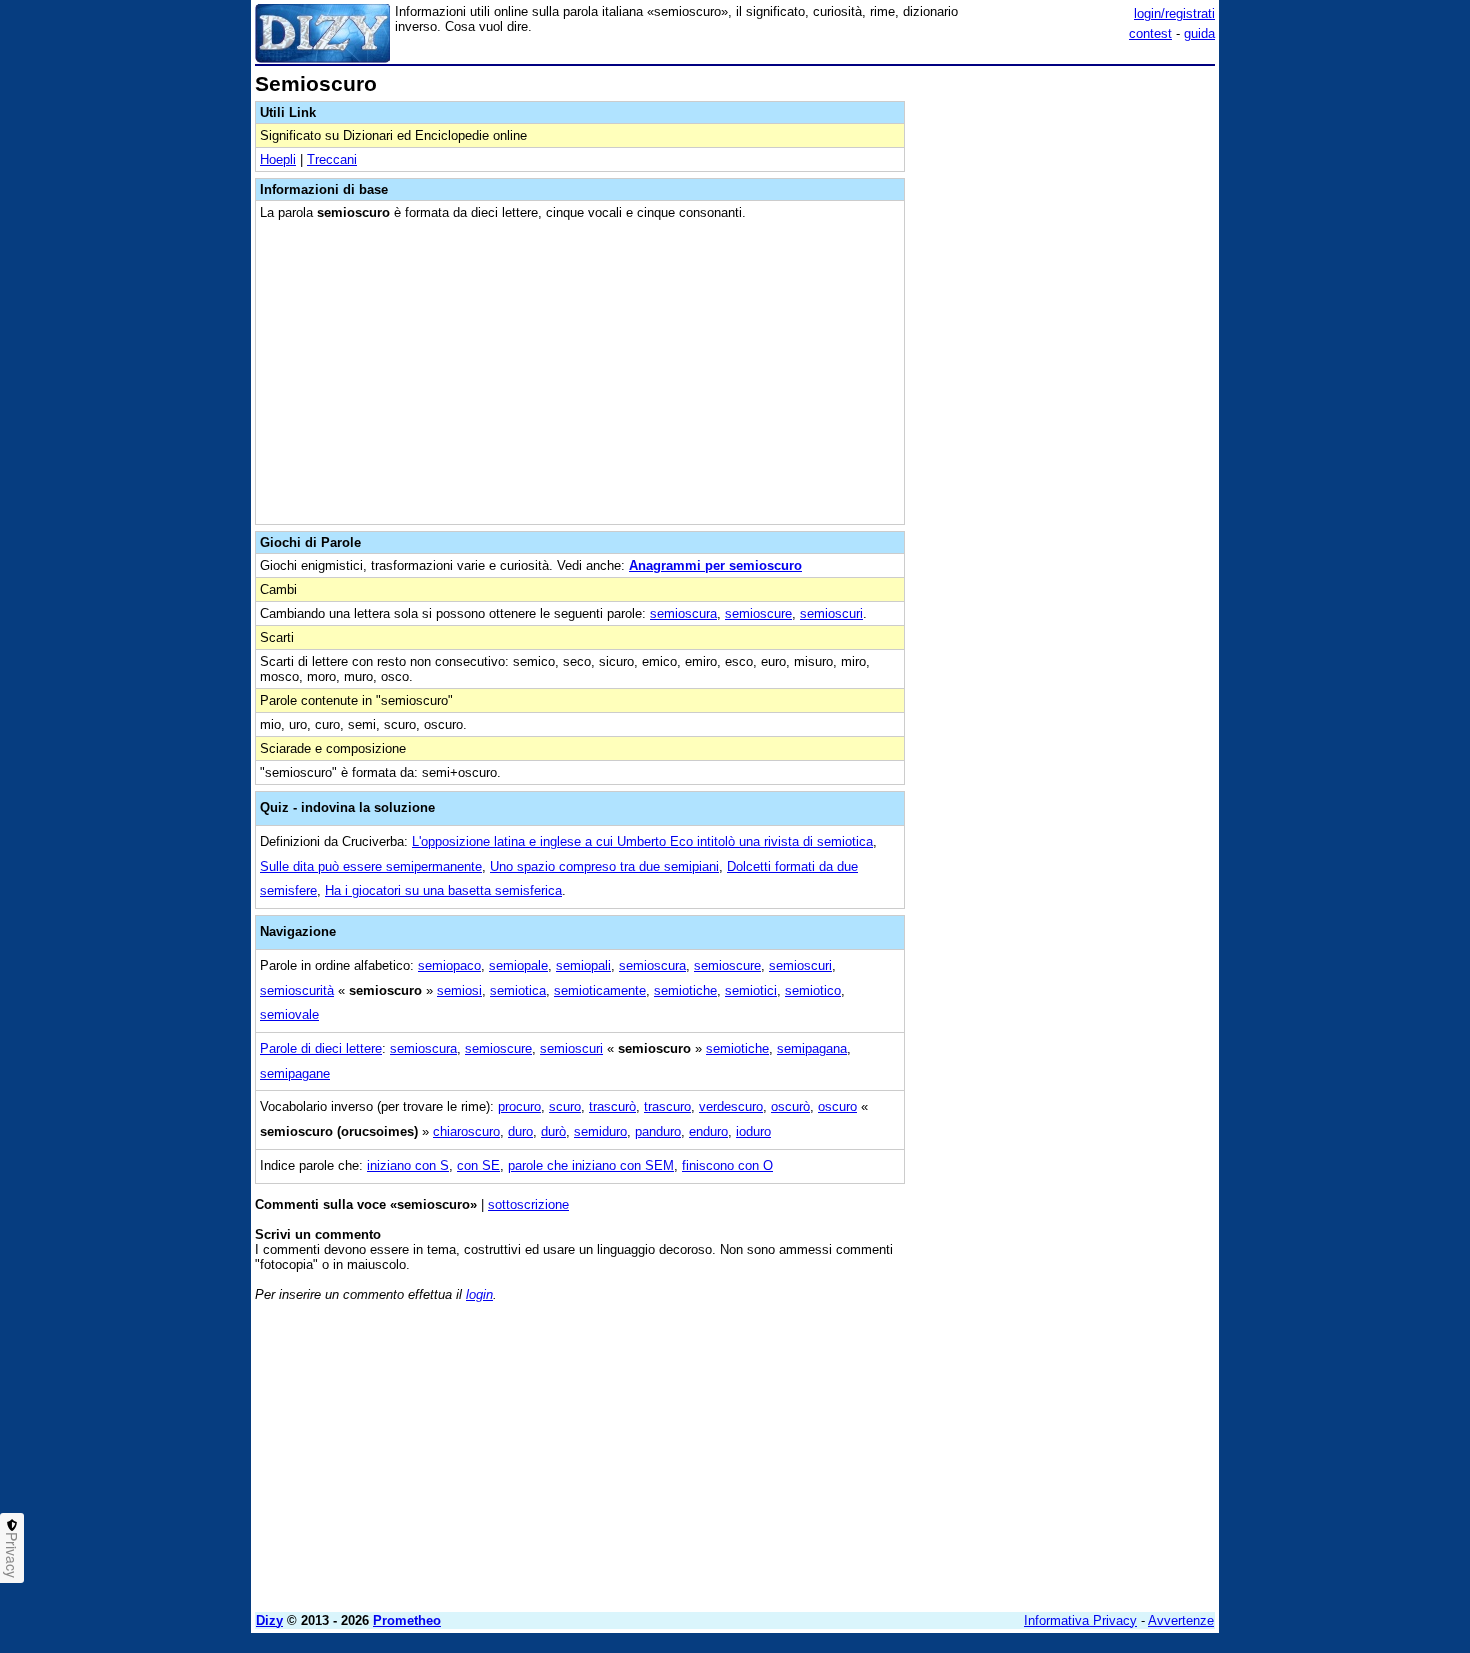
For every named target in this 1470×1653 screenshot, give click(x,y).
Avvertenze (1181, 1620)
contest (1150, 33)
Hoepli (278, 159)
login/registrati (1174, 13)
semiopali (583, 965)
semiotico (813, 990)
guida (1199, 33)
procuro (519, 1106)
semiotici (751, 990)
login (479, 1294)
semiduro (600, 1131)
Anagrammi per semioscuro (715, 565)
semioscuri (831, 613)
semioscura (683, 613)
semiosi (459, 990)
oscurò (790, 1106)
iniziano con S (408, 1165)
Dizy (269, 1620)
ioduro (753, 1131)
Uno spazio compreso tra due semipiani (604, 866)
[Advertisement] (1065, 373)
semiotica (518, 990)
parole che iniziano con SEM (591, 1165)
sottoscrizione (528, 1204)
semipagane (295, 1073)
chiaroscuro (466, 1131)
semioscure (758, 613)
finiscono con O (727, 1165)
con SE (478, 1165)
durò (553, 1131)
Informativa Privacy (1080, 1620)
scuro (565, 1106)
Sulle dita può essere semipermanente (371, 866)
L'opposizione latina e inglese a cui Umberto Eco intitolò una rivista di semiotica (642, 841)
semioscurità (297, 990)
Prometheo (407, 1620)
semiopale (518, 965)
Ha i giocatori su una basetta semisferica (443, 890)
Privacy (12, 1555)
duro (520, 1131)
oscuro (837, 1106)
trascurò (612, 1106)
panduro (658, 1131)
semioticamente (600, 990)
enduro (708, 1131)
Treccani (332, 159)
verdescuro (731, 1106)
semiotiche (685, 990)
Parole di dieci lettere (321, 1048)
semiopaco (449, 965)
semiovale (289, 1014)
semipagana (812, 1048)
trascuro (667, 1106)
